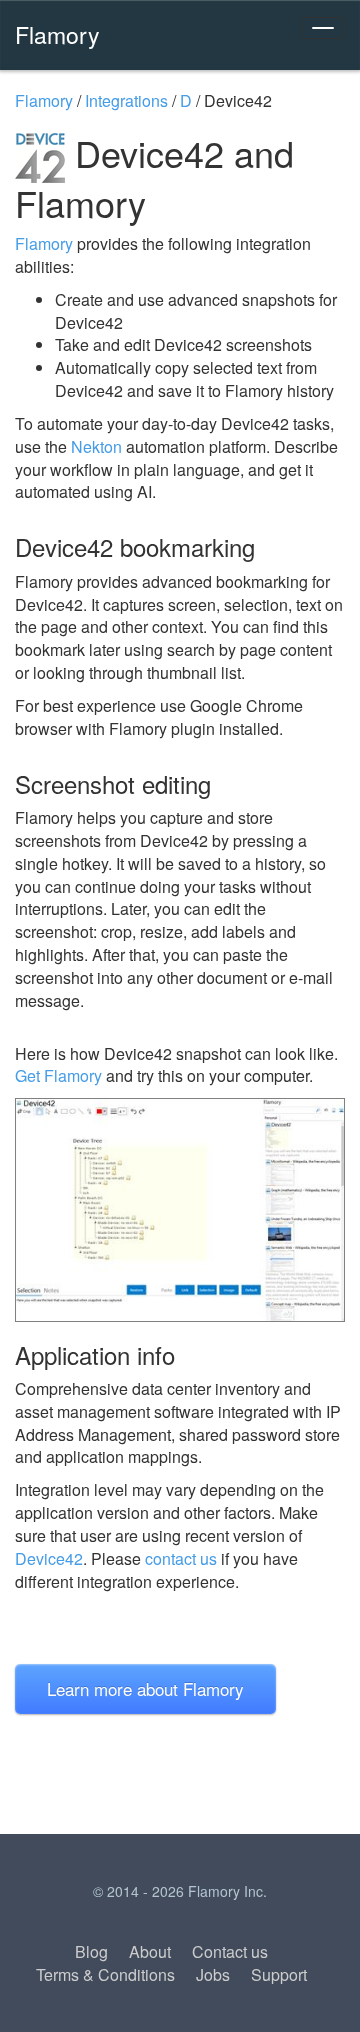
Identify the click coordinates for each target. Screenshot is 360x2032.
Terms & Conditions (105, 1974)
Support (279, 1974)
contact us (181, 1558)
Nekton (96, 446)
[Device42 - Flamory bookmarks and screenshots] (180, 1209)
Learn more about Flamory (145, 1688)
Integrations (126, 100)
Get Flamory (58, 1075)
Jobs (213, 1974)
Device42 (49, 1558)
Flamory (57, 34)
